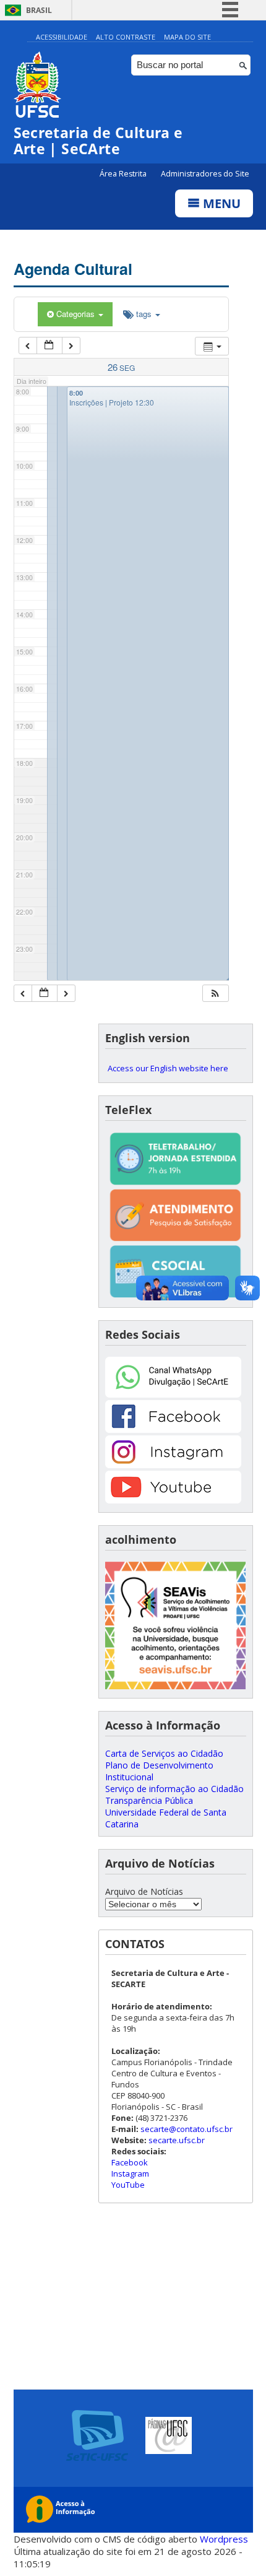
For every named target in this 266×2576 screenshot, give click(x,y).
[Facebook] (173, 1429)
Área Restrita (124, 174)
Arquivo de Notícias (144, 1891)
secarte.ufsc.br (177, 2140)
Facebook (130, 2162)
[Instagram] (173, 1465)
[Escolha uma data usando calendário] (49, 346)
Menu (220, 203)
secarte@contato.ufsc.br (187, 2129)
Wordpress (224, 2539)
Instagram (130, 2173)
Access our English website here (168, 1068)
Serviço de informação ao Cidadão (174, 1789)
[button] (215, 994)
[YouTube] (173, 1500)
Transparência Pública (149, 1800)
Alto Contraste (126, 37)
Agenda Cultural (73, 269)
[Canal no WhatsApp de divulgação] (173, 1394)
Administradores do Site (205, 174)
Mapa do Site (187, 37)
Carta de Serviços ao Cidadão (164, 1753)
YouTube (128, 2185)
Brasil (39, 10)
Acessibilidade (62, 37)
